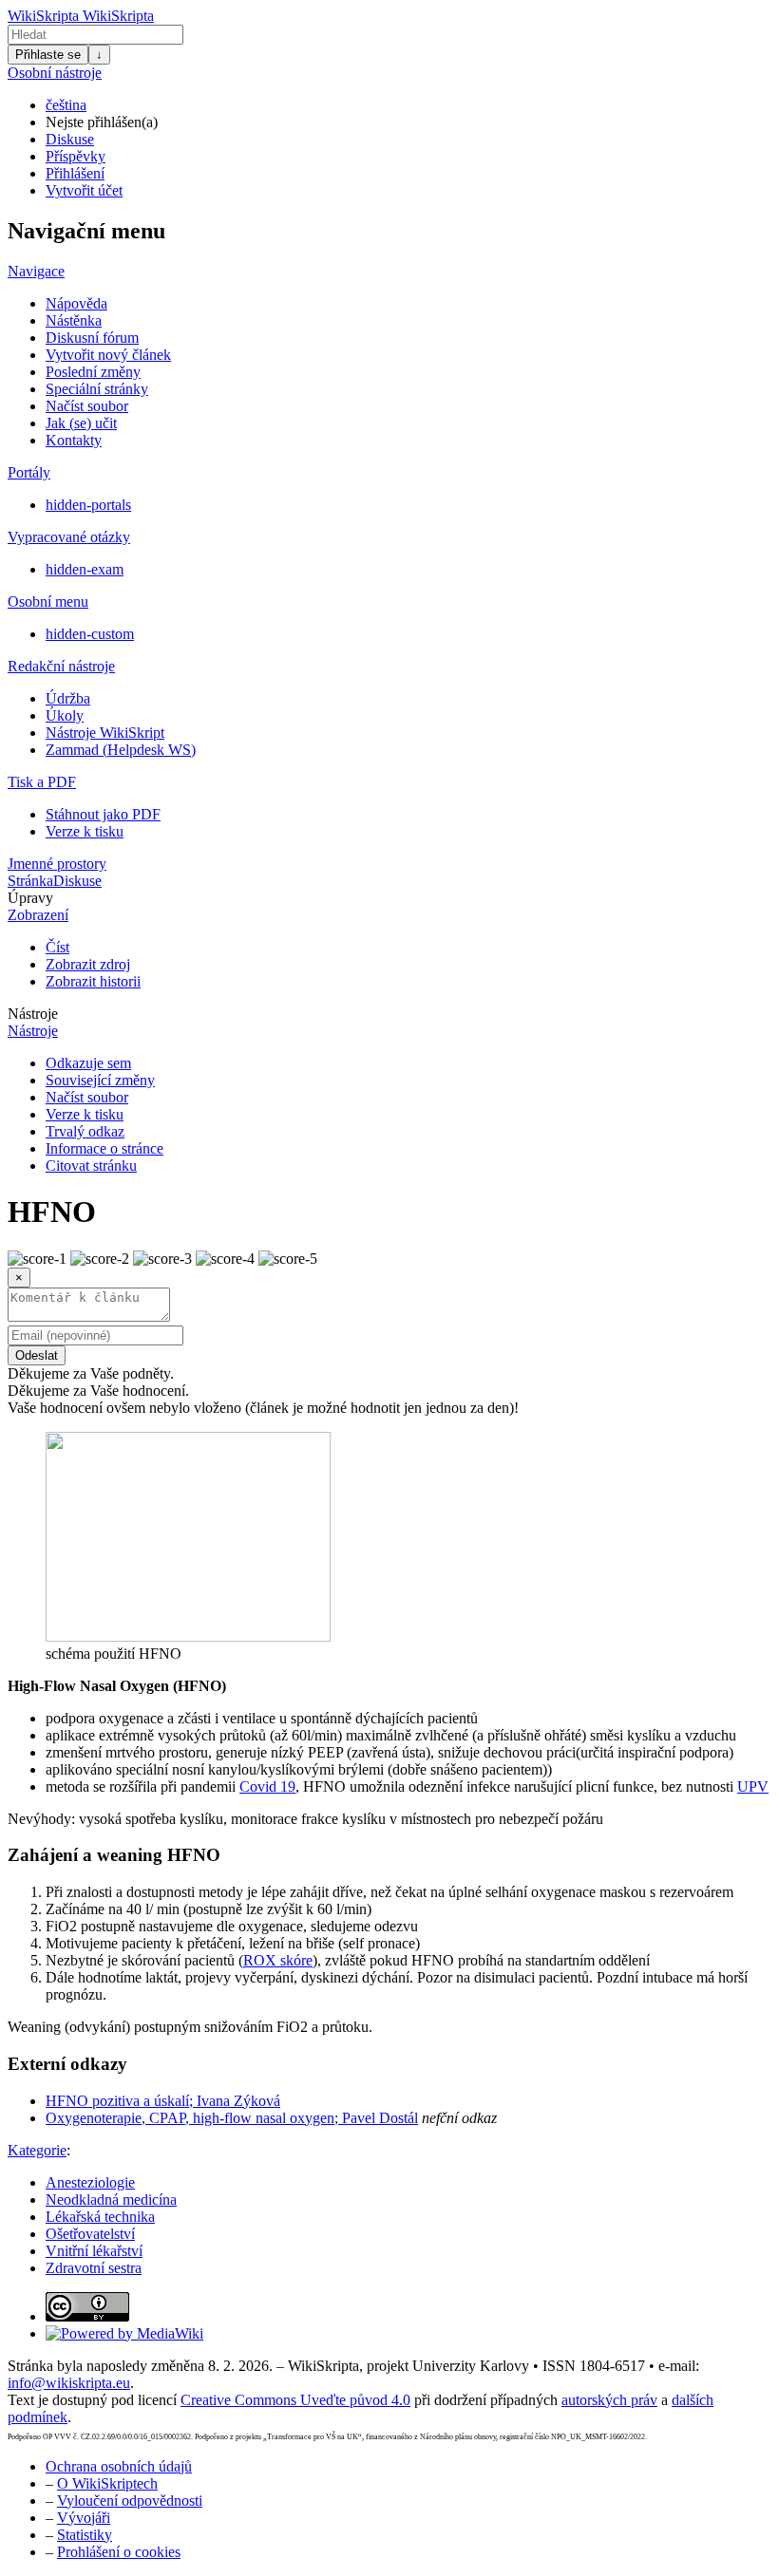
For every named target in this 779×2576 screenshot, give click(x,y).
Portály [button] (29, 472)
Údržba (68, 698)
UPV (753, 1786)
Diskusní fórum (92, 338)
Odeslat (37, 1355)
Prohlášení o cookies (119, 2552)
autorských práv (609, 2400)
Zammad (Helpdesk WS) (121, 750)
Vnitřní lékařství (94, 2251)
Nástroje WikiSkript (105, 733)
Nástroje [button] (33, 1014)
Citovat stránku (91, 1166)
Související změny (100, 1080)
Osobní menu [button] (48, 602)
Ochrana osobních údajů (119, 2466)
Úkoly (65, 715)
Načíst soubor (87, 406)
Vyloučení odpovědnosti (130, 2501)
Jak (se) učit (81, 423)
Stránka (30, 881)
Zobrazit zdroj (88, 964)
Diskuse (70, 139)
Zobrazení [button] (38, 915)
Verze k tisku (85, 831)
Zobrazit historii (93, 981)
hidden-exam (85, 569)
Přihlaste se (48, 55)
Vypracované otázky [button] (69, 537)
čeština (66, 105)
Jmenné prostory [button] (57, 864)
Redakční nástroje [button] (61, 666)
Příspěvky (76, 156)
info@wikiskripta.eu (69, 2383)
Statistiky (85, 2535)
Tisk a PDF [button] (42, 782)
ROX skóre (278, 1960)
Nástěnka (74, 320)
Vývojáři (84, 2518)
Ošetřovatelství (90, 2234)
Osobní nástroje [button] (55, 73)
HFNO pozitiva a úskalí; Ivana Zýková (163, 2101)
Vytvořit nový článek (108, 355)
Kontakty (74, 440)
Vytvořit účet (84, 190)
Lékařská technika (100, 2217)
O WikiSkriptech (107, 2483)
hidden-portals (88, 505)
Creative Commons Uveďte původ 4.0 (295, 2400)
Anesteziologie (90, 2182)
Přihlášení (75, 173)
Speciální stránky (97, 389)
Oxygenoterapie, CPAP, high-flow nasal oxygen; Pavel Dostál (232, 2118)
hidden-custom (90, 634)
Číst (57, 947)
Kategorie (37, 2150)
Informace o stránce (104, 1148)
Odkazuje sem (88, 1063)
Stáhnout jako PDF (103, 814)
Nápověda (76, 303)
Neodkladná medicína (111, 2200)
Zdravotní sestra (94, 2268)
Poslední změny (93, 372)
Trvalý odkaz (85, 1131)
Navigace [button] (36, 271)
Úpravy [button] (30, 898)
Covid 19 (267, 1786)
